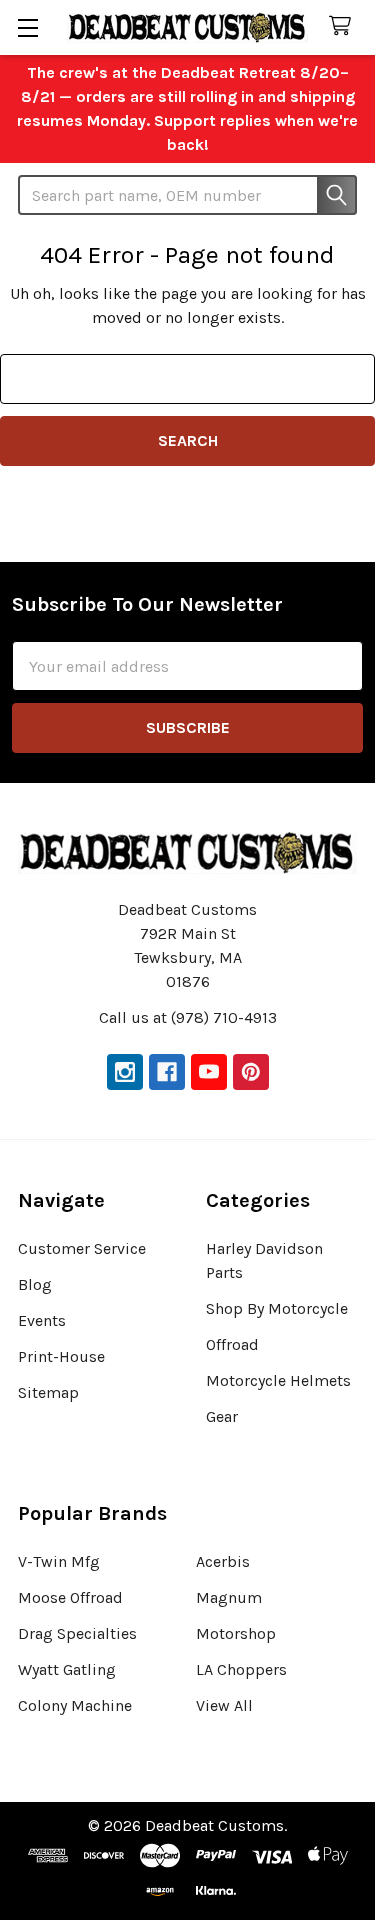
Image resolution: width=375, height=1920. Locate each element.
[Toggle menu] (27, 27)
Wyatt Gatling (67, 1669)
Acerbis (223, 1561)
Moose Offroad (70, 1597)
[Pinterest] (251, 1072)
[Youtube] (209, 1072)
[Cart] (344, 26)
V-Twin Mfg (59, 1561)
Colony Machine (75, 1705)
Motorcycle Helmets (278, 1380)
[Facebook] (167, 1072)
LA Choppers (241, 1669)
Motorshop (236, 1633)
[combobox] (187, 195)
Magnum (229, 1597)
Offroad (232, 1344)
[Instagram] (125, 1072)
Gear (222, 1416)
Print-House (61, 1356)
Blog (35, 1284)
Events (42, 1320)
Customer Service (82, 1248)
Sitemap (48, 1392)
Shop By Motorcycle (277, 1308)
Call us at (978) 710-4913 (188, 1017)
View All (224, 1705)
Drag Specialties (77, 1633)
